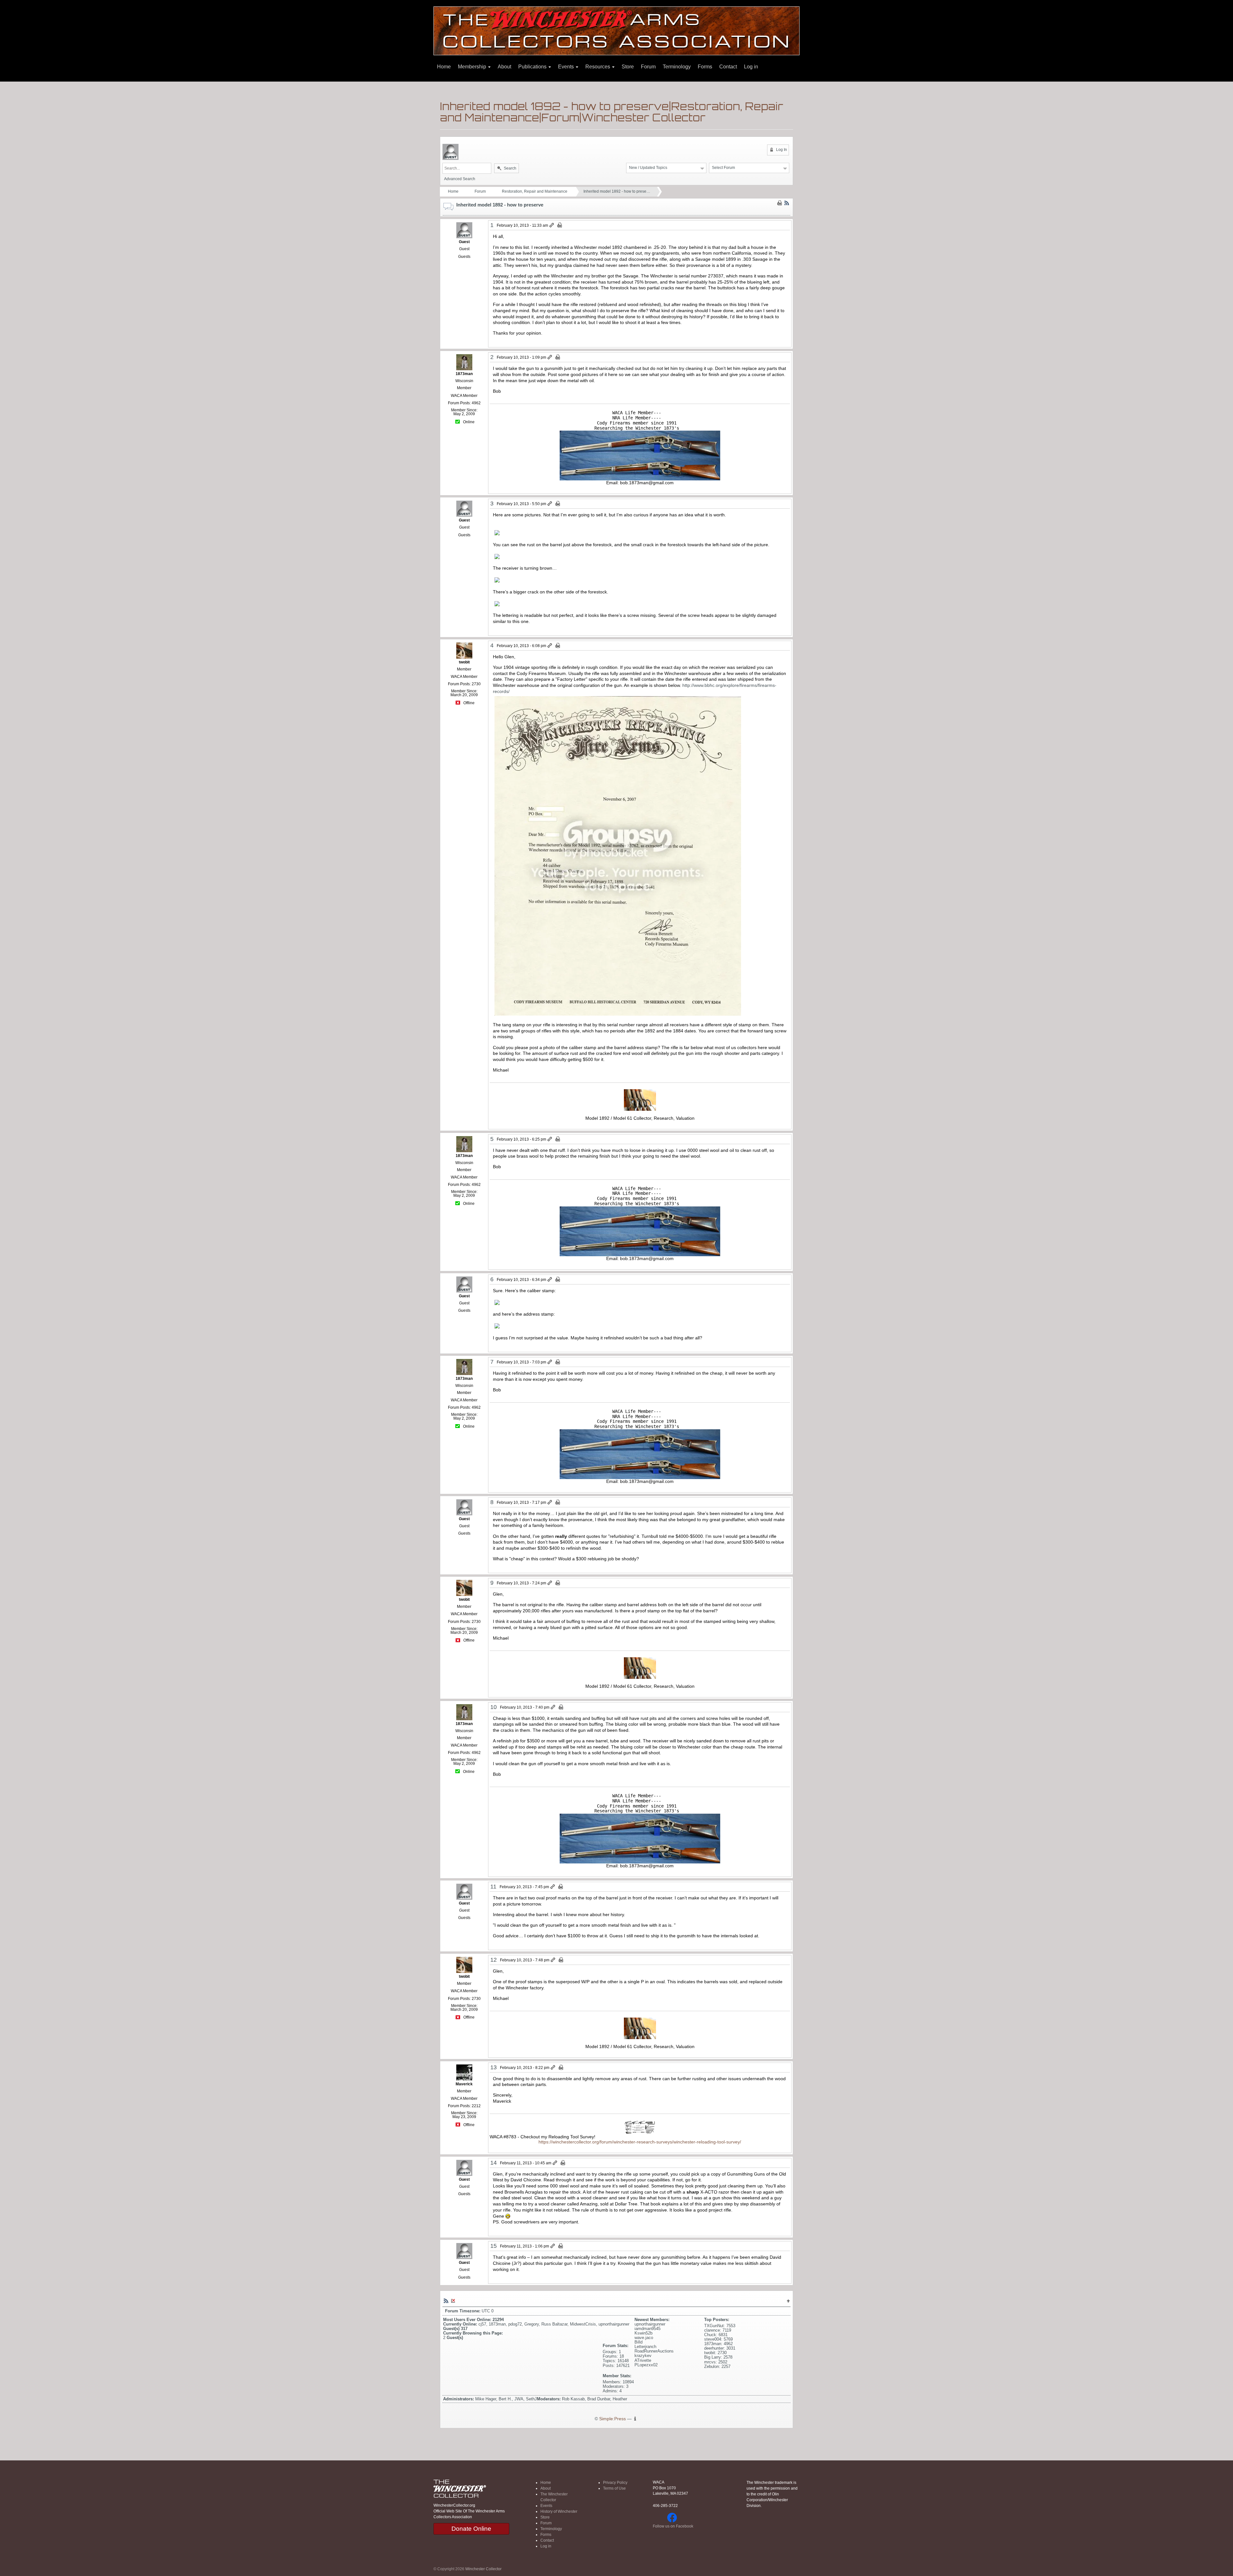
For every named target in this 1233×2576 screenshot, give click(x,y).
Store (628, 67)
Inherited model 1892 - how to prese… (617, 191)
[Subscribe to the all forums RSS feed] (446, 2300)
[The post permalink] (552, 225)
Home (444, 67)
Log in (751, 67)
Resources (598, 67)
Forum (648, 67)
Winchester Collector (483, 2569)
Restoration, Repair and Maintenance (535, 191)
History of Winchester (559, 2511)
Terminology (677, 67)
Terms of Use (614, 2488)
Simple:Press (612, 2419)
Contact (728, 67)
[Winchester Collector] (616, 30)
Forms (705, 67)
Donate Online (471, 2529)
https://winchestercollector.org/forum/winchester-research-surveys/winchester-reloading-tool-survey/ (640, 2142)
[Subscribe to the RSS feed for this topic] (787, 203)
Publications (533, 67)
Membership (473, 67)
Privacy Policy (615, 2483)
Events (567, 67)
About (504, 67)
